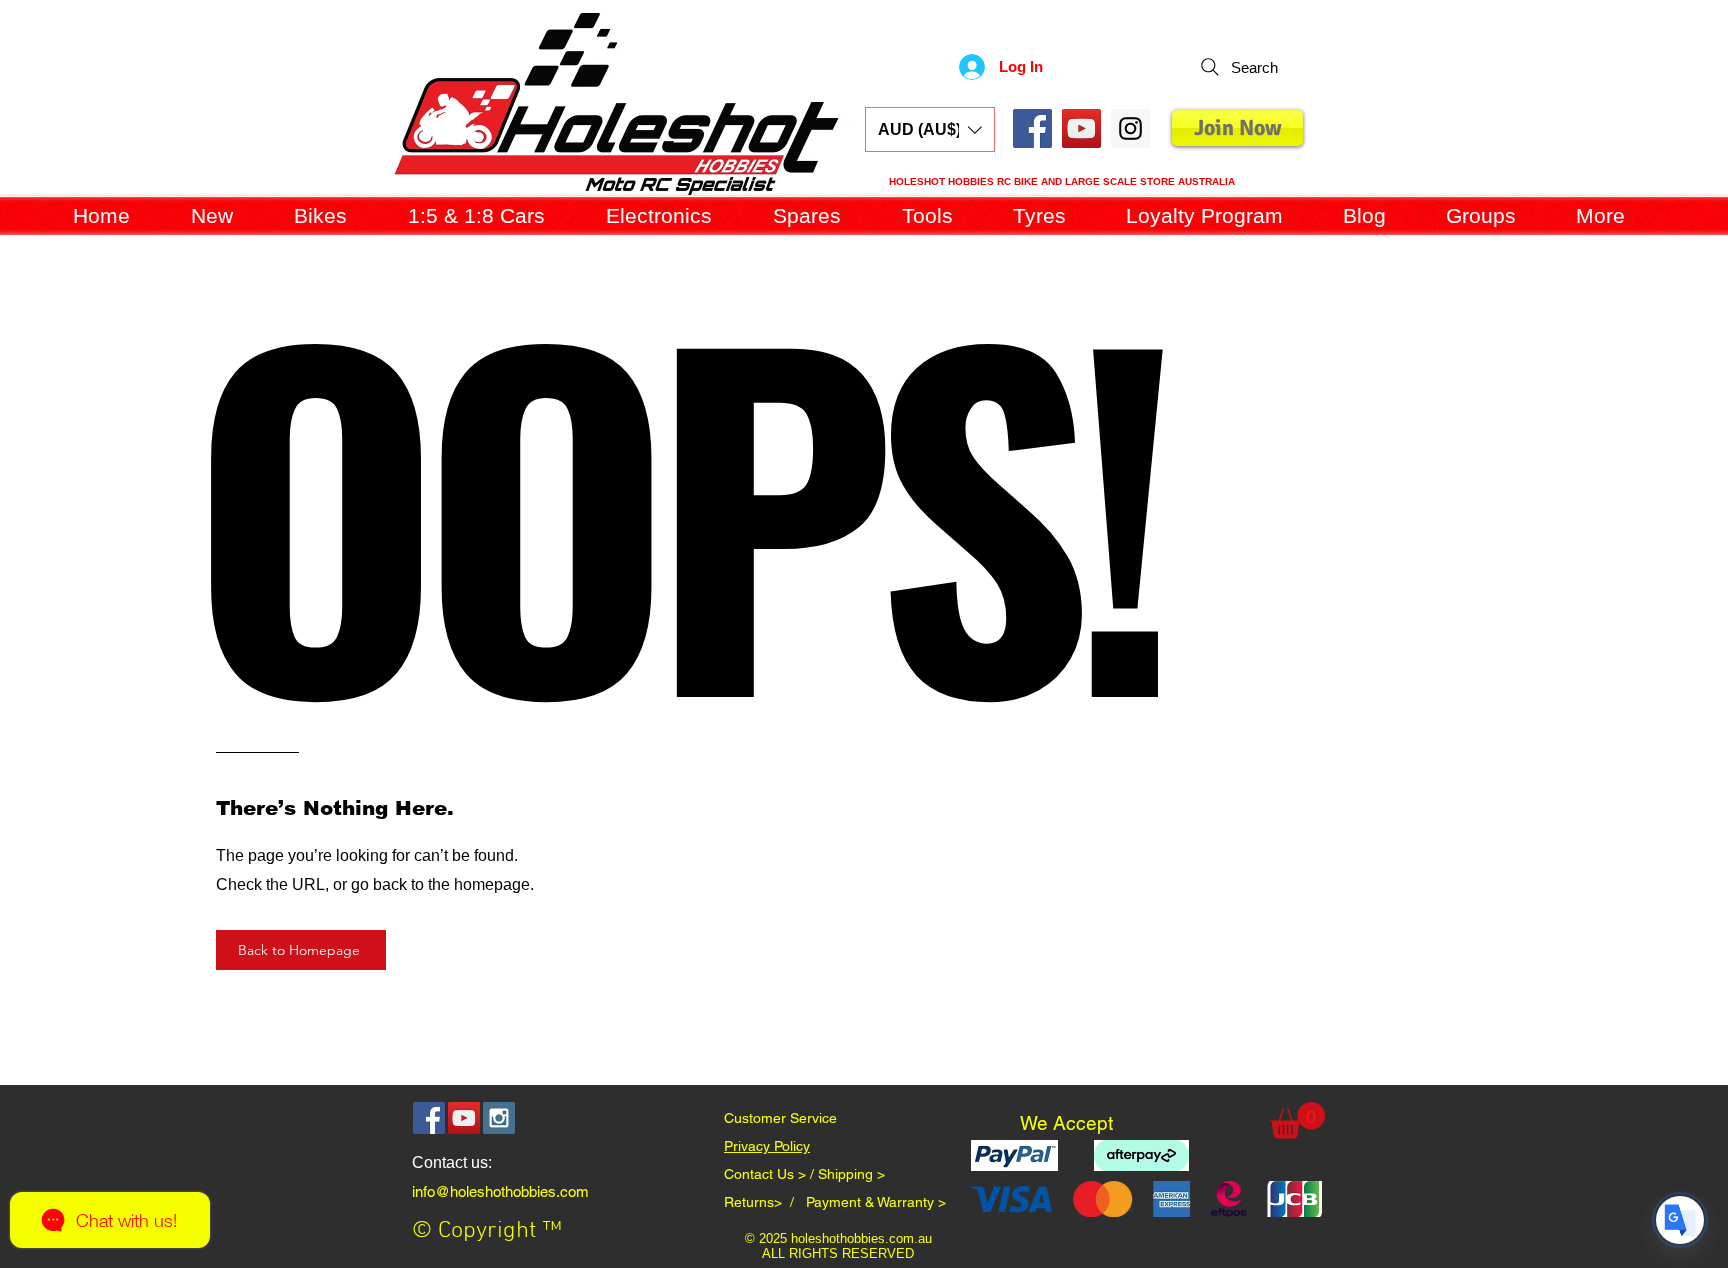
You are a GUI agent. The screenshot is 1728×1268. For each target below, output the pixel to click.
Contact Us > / (771, 1174)
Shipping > (851, 1174)
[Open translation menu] (1680, 1220)
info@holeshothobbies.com (500, 1191)
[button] (930, 129)
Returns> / (765, 1202)
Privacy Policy (767, 1146)
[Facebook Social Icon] (1032, 128)
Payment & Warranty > (876, 1202)
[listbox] (930, 129)
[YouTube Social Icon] (1081, 128)
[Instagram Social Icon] (499, 1118)
